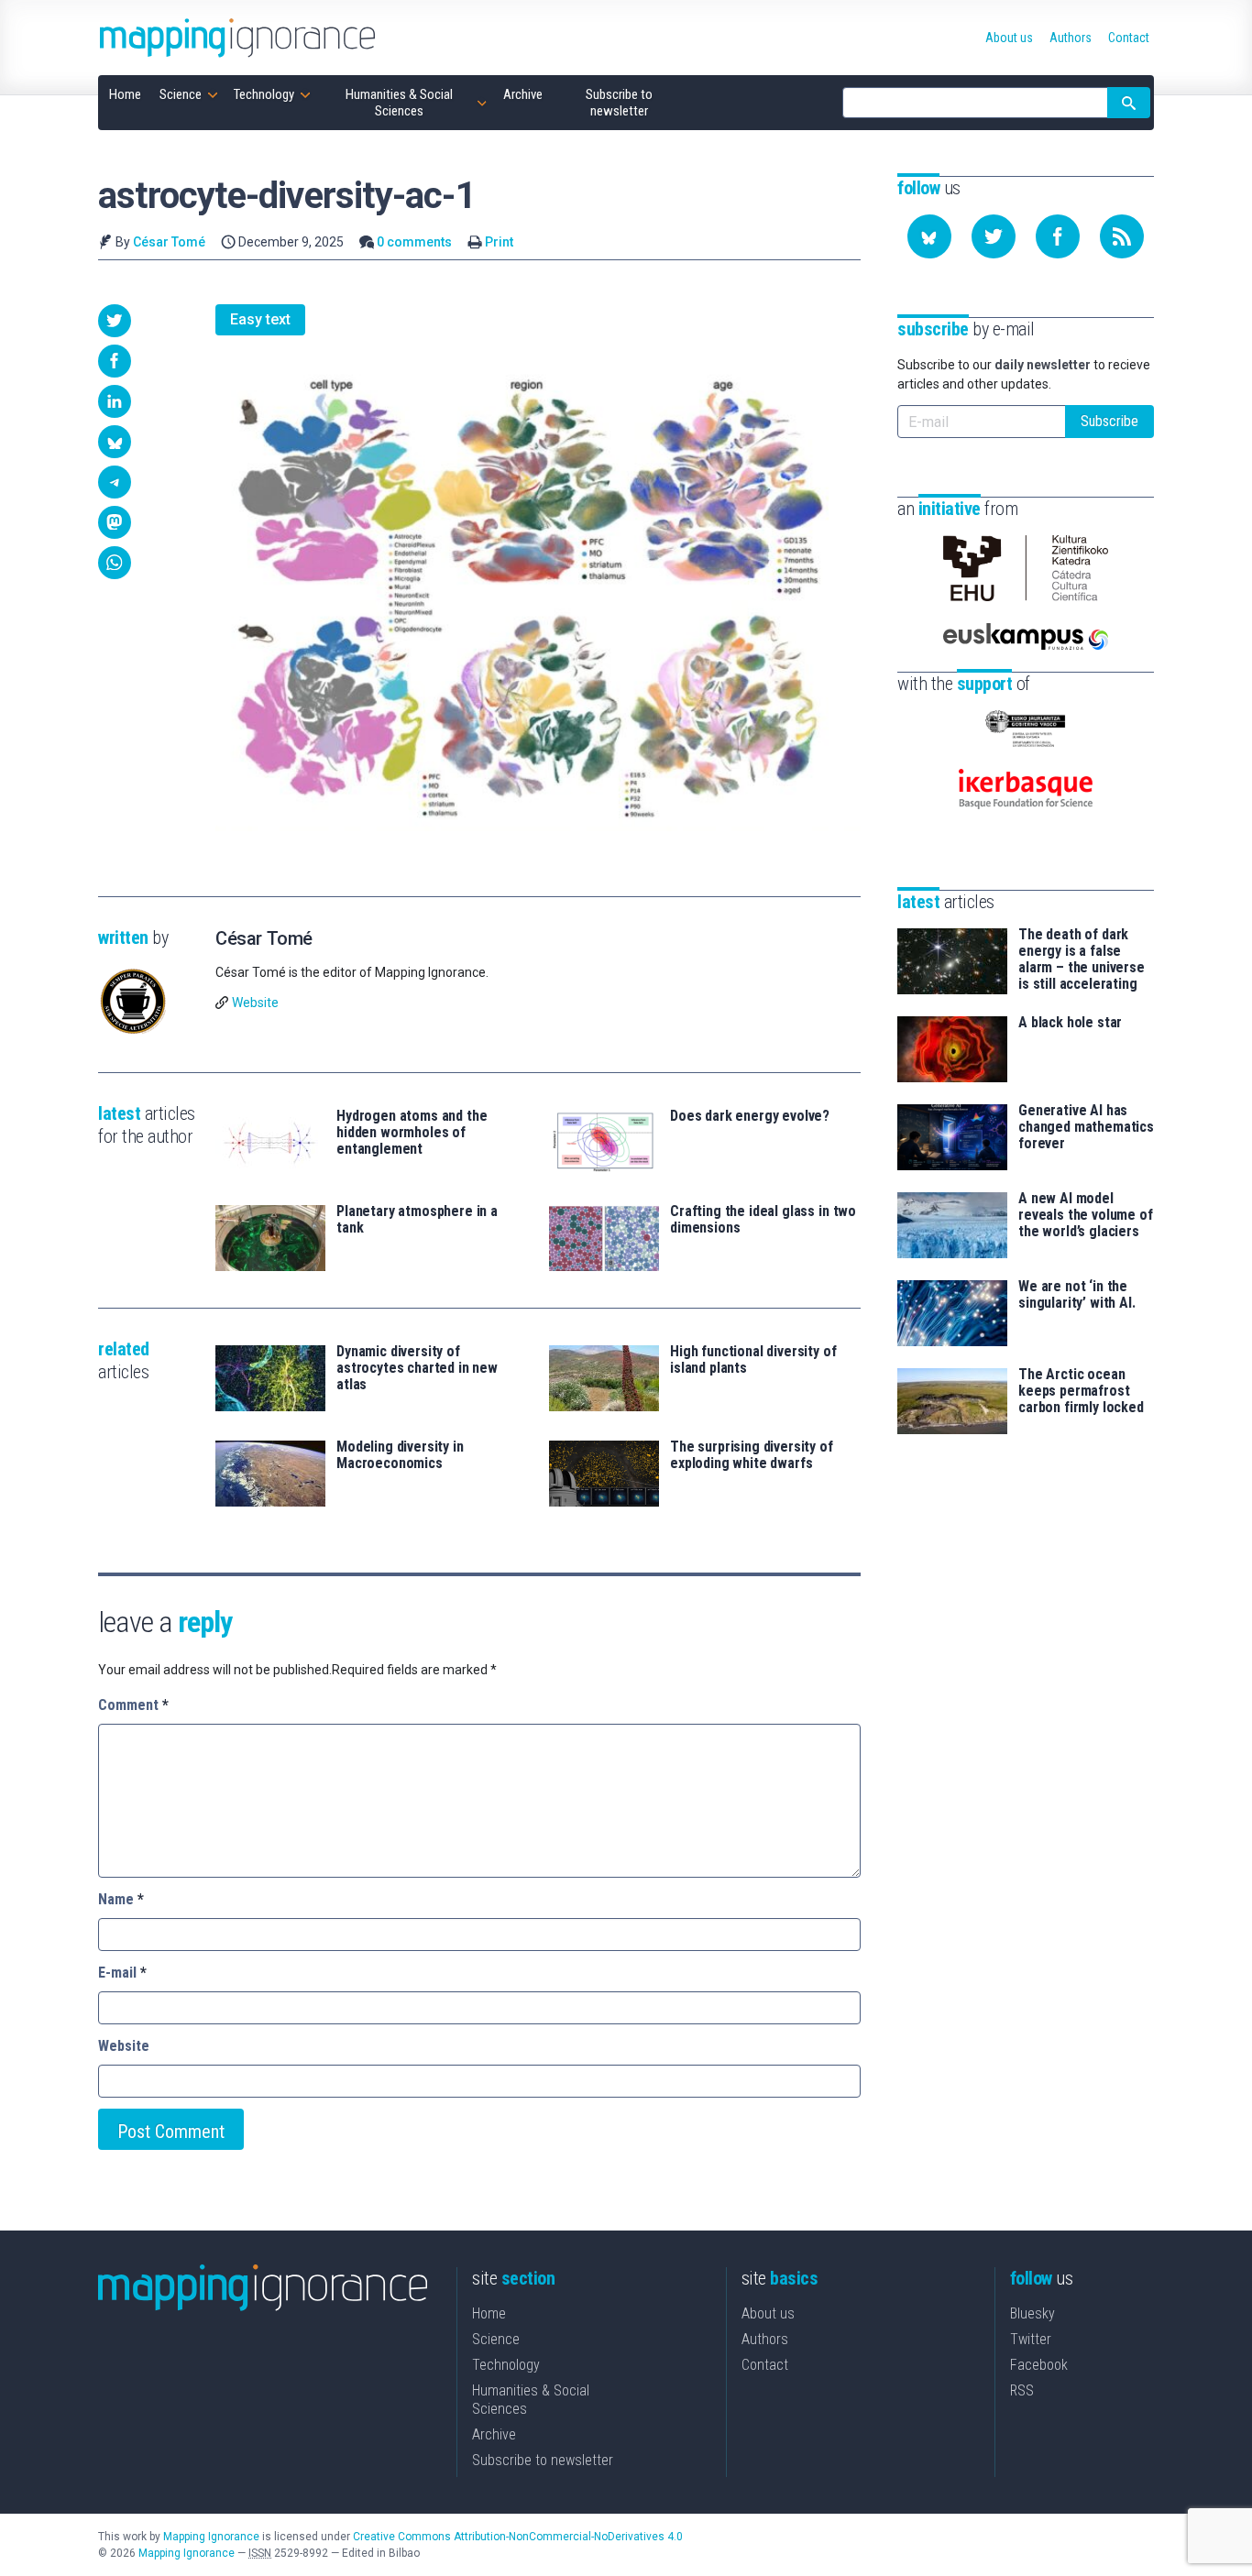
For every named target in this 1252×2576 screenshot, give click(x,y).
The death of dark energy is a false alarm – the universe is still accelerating (1082, 959)
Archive (494, 2434)
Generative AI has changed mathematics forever (1086, 1127)
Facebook (1039, 2365)
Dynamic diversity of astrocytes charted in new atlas (417, 1368)
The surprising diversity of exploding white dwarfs (752, 1455)
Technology (506, 2365)
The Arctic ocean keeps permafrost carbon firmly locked (1081, 1391)
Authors (765, 2339)
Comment (133, 1705)
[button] (115, 321)
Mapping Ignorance (211, 2537)
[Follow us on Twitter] (994, 236)
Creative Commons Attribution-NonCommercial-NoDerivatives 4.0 (518, 2537)
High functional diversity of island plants (753, 1360)
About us (768, 2313)
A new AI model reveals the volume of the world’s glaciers (1086, 1215)
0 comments (414, 242)
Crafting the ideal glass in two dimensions (763, 1220)
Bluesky (1032, 2313)
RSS (1022, 2390)
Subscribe (1109, 421)
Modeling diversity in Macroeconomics (400, 1455)
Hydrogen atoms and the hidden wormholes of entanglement (412, 1133)
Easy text (260, 319)
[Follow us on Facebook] (1058, 236)
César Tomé (169, 242)
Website (255, 1003)
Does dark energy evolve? (750, 1116)
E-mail (122, 1973)
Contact (765, 2365)
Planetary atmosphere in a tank (417, 1220)
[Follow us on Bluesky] (929, 236)
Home (489, 2313)
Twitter (1031, 2339)
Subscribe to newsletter (543, 2460)
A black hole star (1070, 1023)
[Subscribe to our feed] (1122, 236)
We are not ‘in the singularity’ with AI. (1077, 1295)
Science (496, 2339)
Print (499, 242)
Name (121, 1899)
